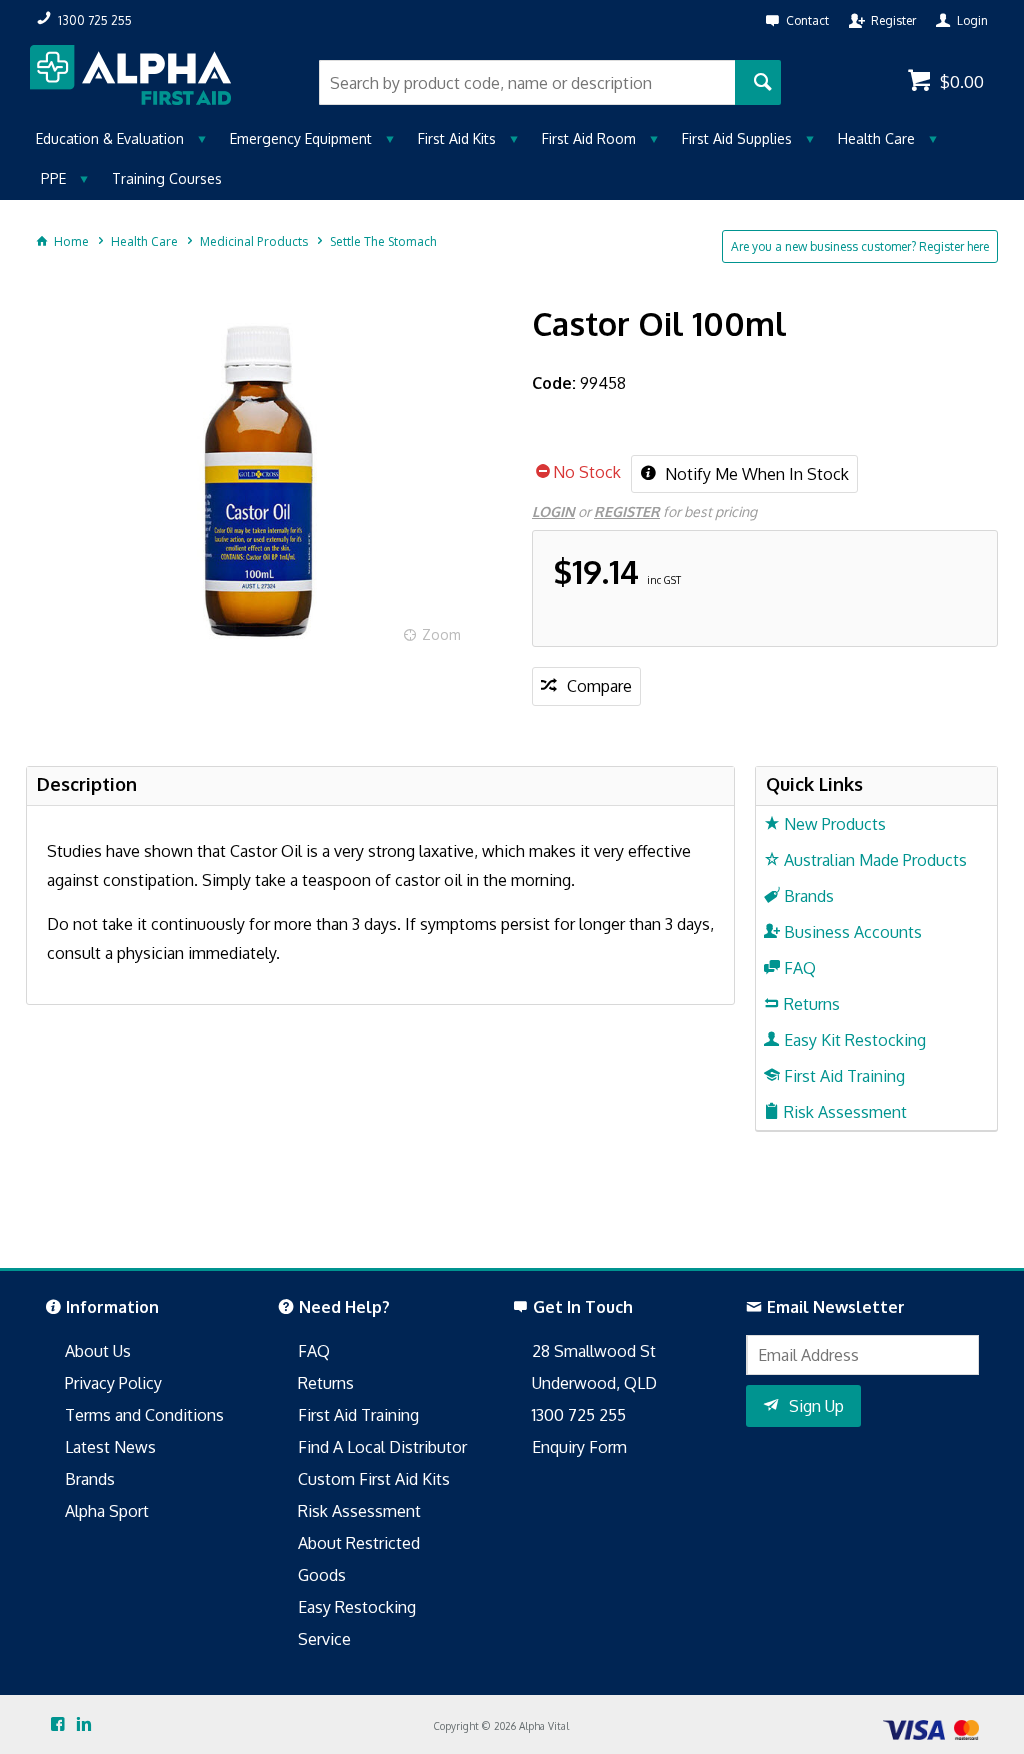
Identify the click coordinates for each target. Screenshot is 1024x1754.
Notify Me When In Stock (755, 474)
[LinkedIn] (84, 1725)
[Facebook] (58, 1725)
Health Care (876, 138)
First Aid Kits (457, 138)
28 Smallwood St (594, 1351)
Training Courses (167, 178)
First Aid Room (589, 138)
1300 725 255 (579, 1415)
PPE (53, 178)
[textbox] (526, 82)
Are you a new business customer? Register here (860, 246)
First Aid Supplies (737, 138)
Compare (599, 686)
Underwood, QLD (594, 1383)
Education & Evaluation (110, 138)
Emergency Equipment (301, 138)
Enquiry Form (579, 1447)
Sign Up (816, 1406)
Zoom (441, 634)
